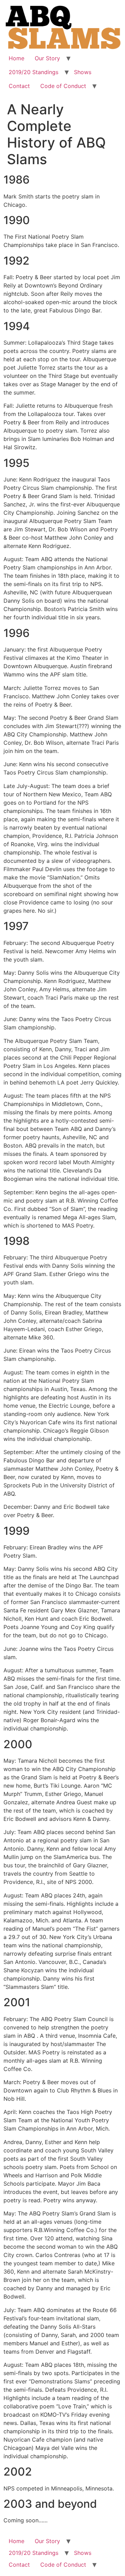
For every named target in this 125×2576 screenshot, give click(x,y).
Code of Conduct (63, 86)
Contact (19, 86)
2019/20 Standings (34, 72)
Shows (83, 72)
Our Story (47, 58)
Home (16, 58)
